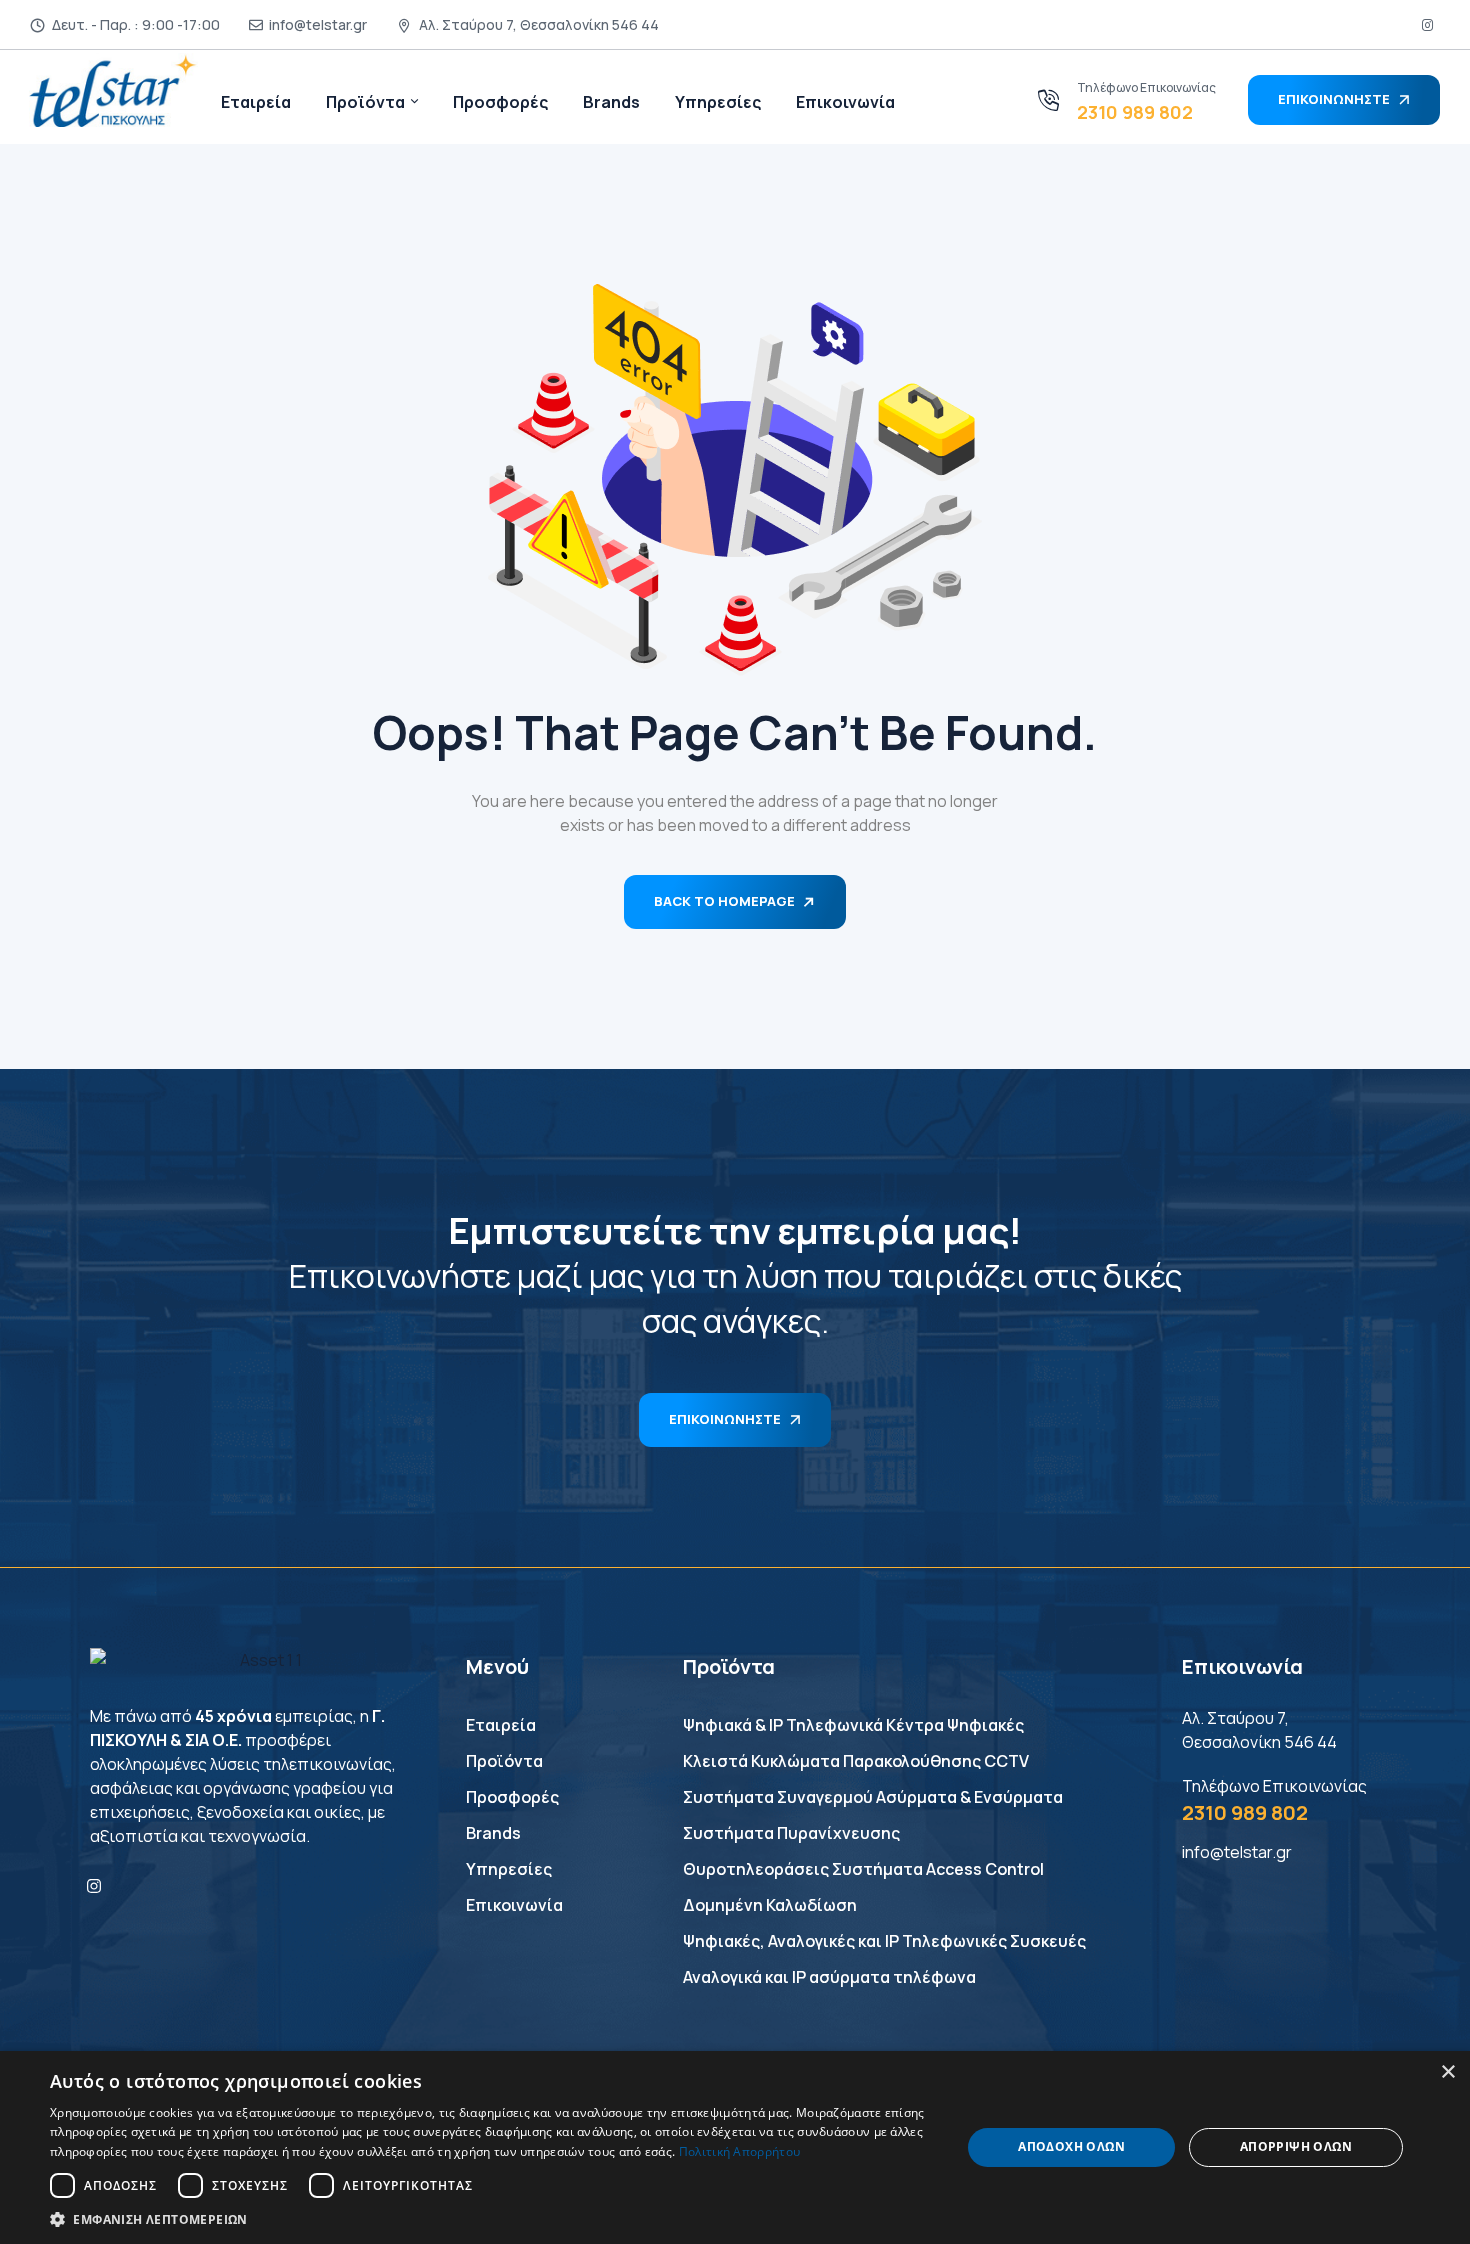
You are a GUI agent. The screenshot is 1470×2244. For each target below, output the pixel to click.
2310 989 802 (1135, 112)
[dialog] (735, 2147)
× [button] (1447, 2072)
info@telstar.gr (318, 24)
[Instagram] (94, 1886)
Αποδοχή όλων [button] (1071, 2146)
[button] (492, 2219)
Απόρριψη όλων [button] (1296, 2146)
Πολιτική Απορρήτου (739, 2151)
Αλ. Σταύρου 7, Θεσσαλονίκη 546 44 (539, 24)
